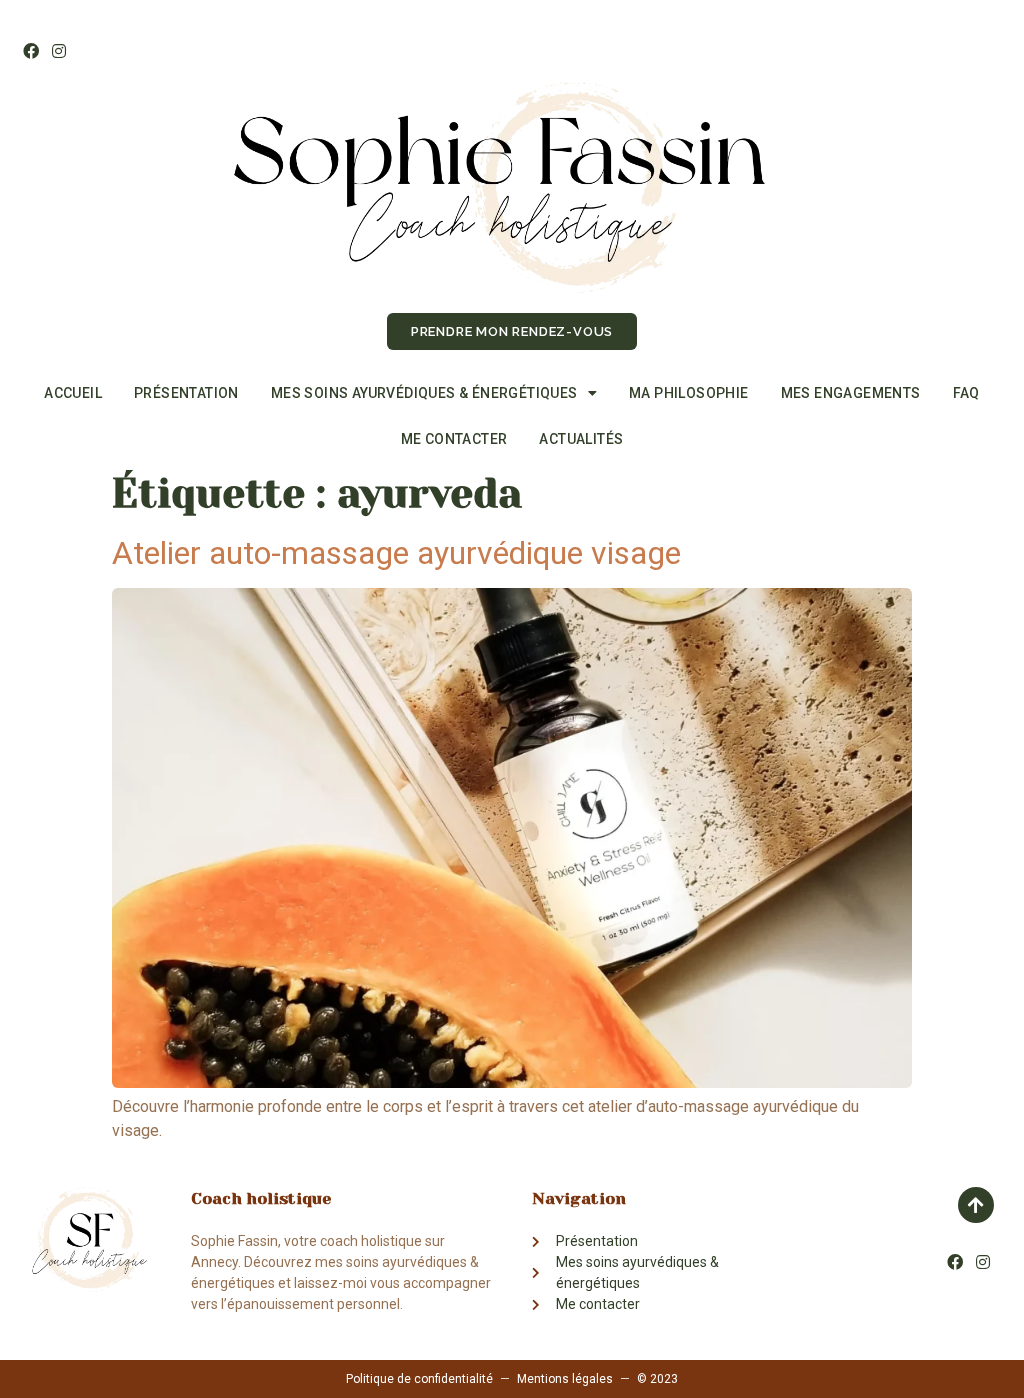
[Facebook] (31, 51)
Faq (966, 393)
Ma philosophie (689, 393)
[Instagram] (58, 51)
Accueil (73, 393)
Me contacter (454, 439)
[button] (512, 331)
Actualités (581, 439)
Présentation (186, 393)
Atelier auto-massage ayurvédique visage (396, 553)
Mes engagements (851, 393)
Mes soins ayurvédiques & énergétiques (424, 393)
